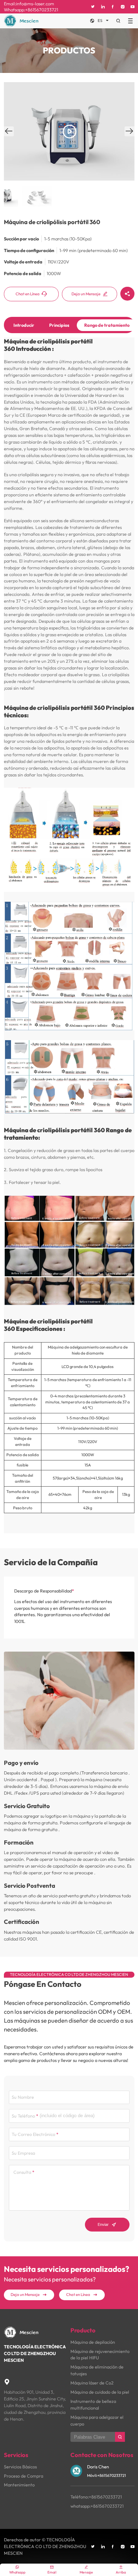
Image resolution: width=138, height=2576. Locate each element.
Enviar (107, 2224)
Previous (9, 136)
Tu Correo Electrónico (33, 2134)
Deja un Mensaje (90, 294)
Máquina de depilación (93, 2342)
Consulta (22, 2172)
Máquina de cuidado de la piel (100, 2392)
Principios (59, 325)
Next (130, 136)
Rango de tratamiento (107, 325)
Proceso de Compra (24, 2476)
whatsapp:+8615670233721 (97, 2506)
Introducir (24, 325)
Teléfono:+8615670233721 (96, 2497)
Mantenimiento (19, 2485)
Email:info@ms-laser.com (29, 4)
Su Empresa (23, 2153)
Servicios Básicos (20, 2467)
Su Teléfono (23, 2116)
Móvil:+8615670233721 (107, 2475)
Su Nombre (23, 2097)
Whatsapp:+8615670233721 (31, 10)
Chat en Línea (31, 294)
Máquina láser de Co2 (92, 2383)
